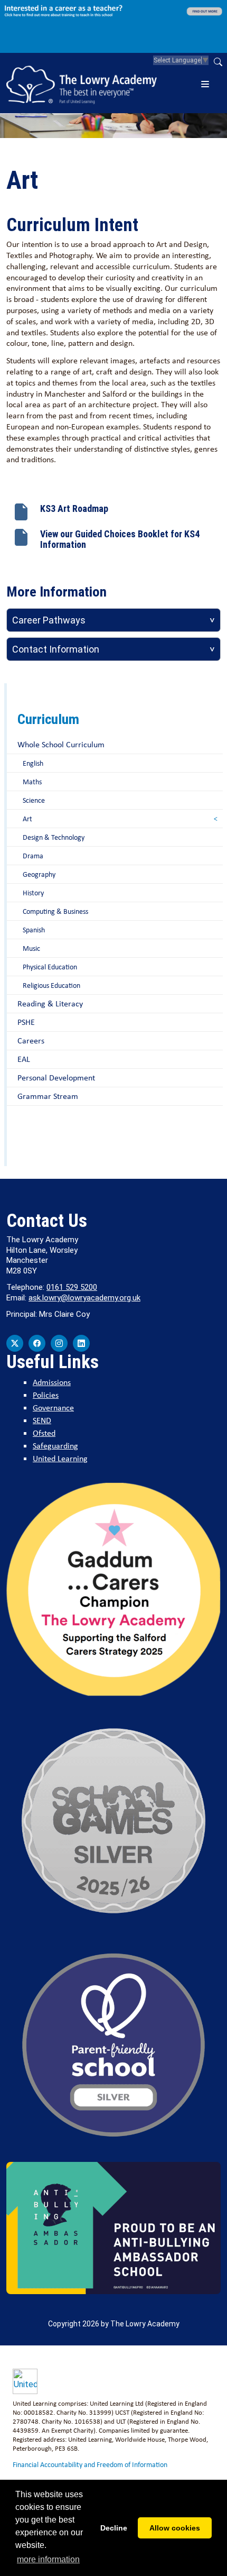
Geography (39, 874)
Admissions (52, 1382)
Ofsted (44, 1433)
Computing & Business (55, 911)
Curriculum (48, 719)
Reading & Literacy (50, 1003)
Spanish (34, 930)
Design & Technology (54, 837)
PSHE (26, 1022)
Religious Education (51, 985)
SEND (42, 1420)
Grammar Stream (48, 1096)
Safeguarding (55, 1446)
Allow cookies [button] (175, 2528)
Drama (33, 856)
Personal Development (56, 1078)
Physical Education (50, 967)
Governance (53, 1408)
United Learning (60, 1458)
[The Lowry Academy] (82, 83)
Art (27, 819)
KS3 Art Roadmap (74, 508)
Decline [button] (114, 2528)
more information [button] (48, 2559)
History (33, 893)
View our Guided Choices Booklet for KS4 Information (120, 539)
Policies (46, 1395)
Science (34, 800)
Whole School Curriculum (61, 744)
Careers (31, 1041)
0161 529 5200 (72, 1287)
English (33, 763)
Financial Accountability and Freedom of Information (90, 2464)
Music (31, 948)
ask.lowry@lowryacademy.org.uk (84, 1298)
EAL (24, 1059)
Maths (32, 782)
